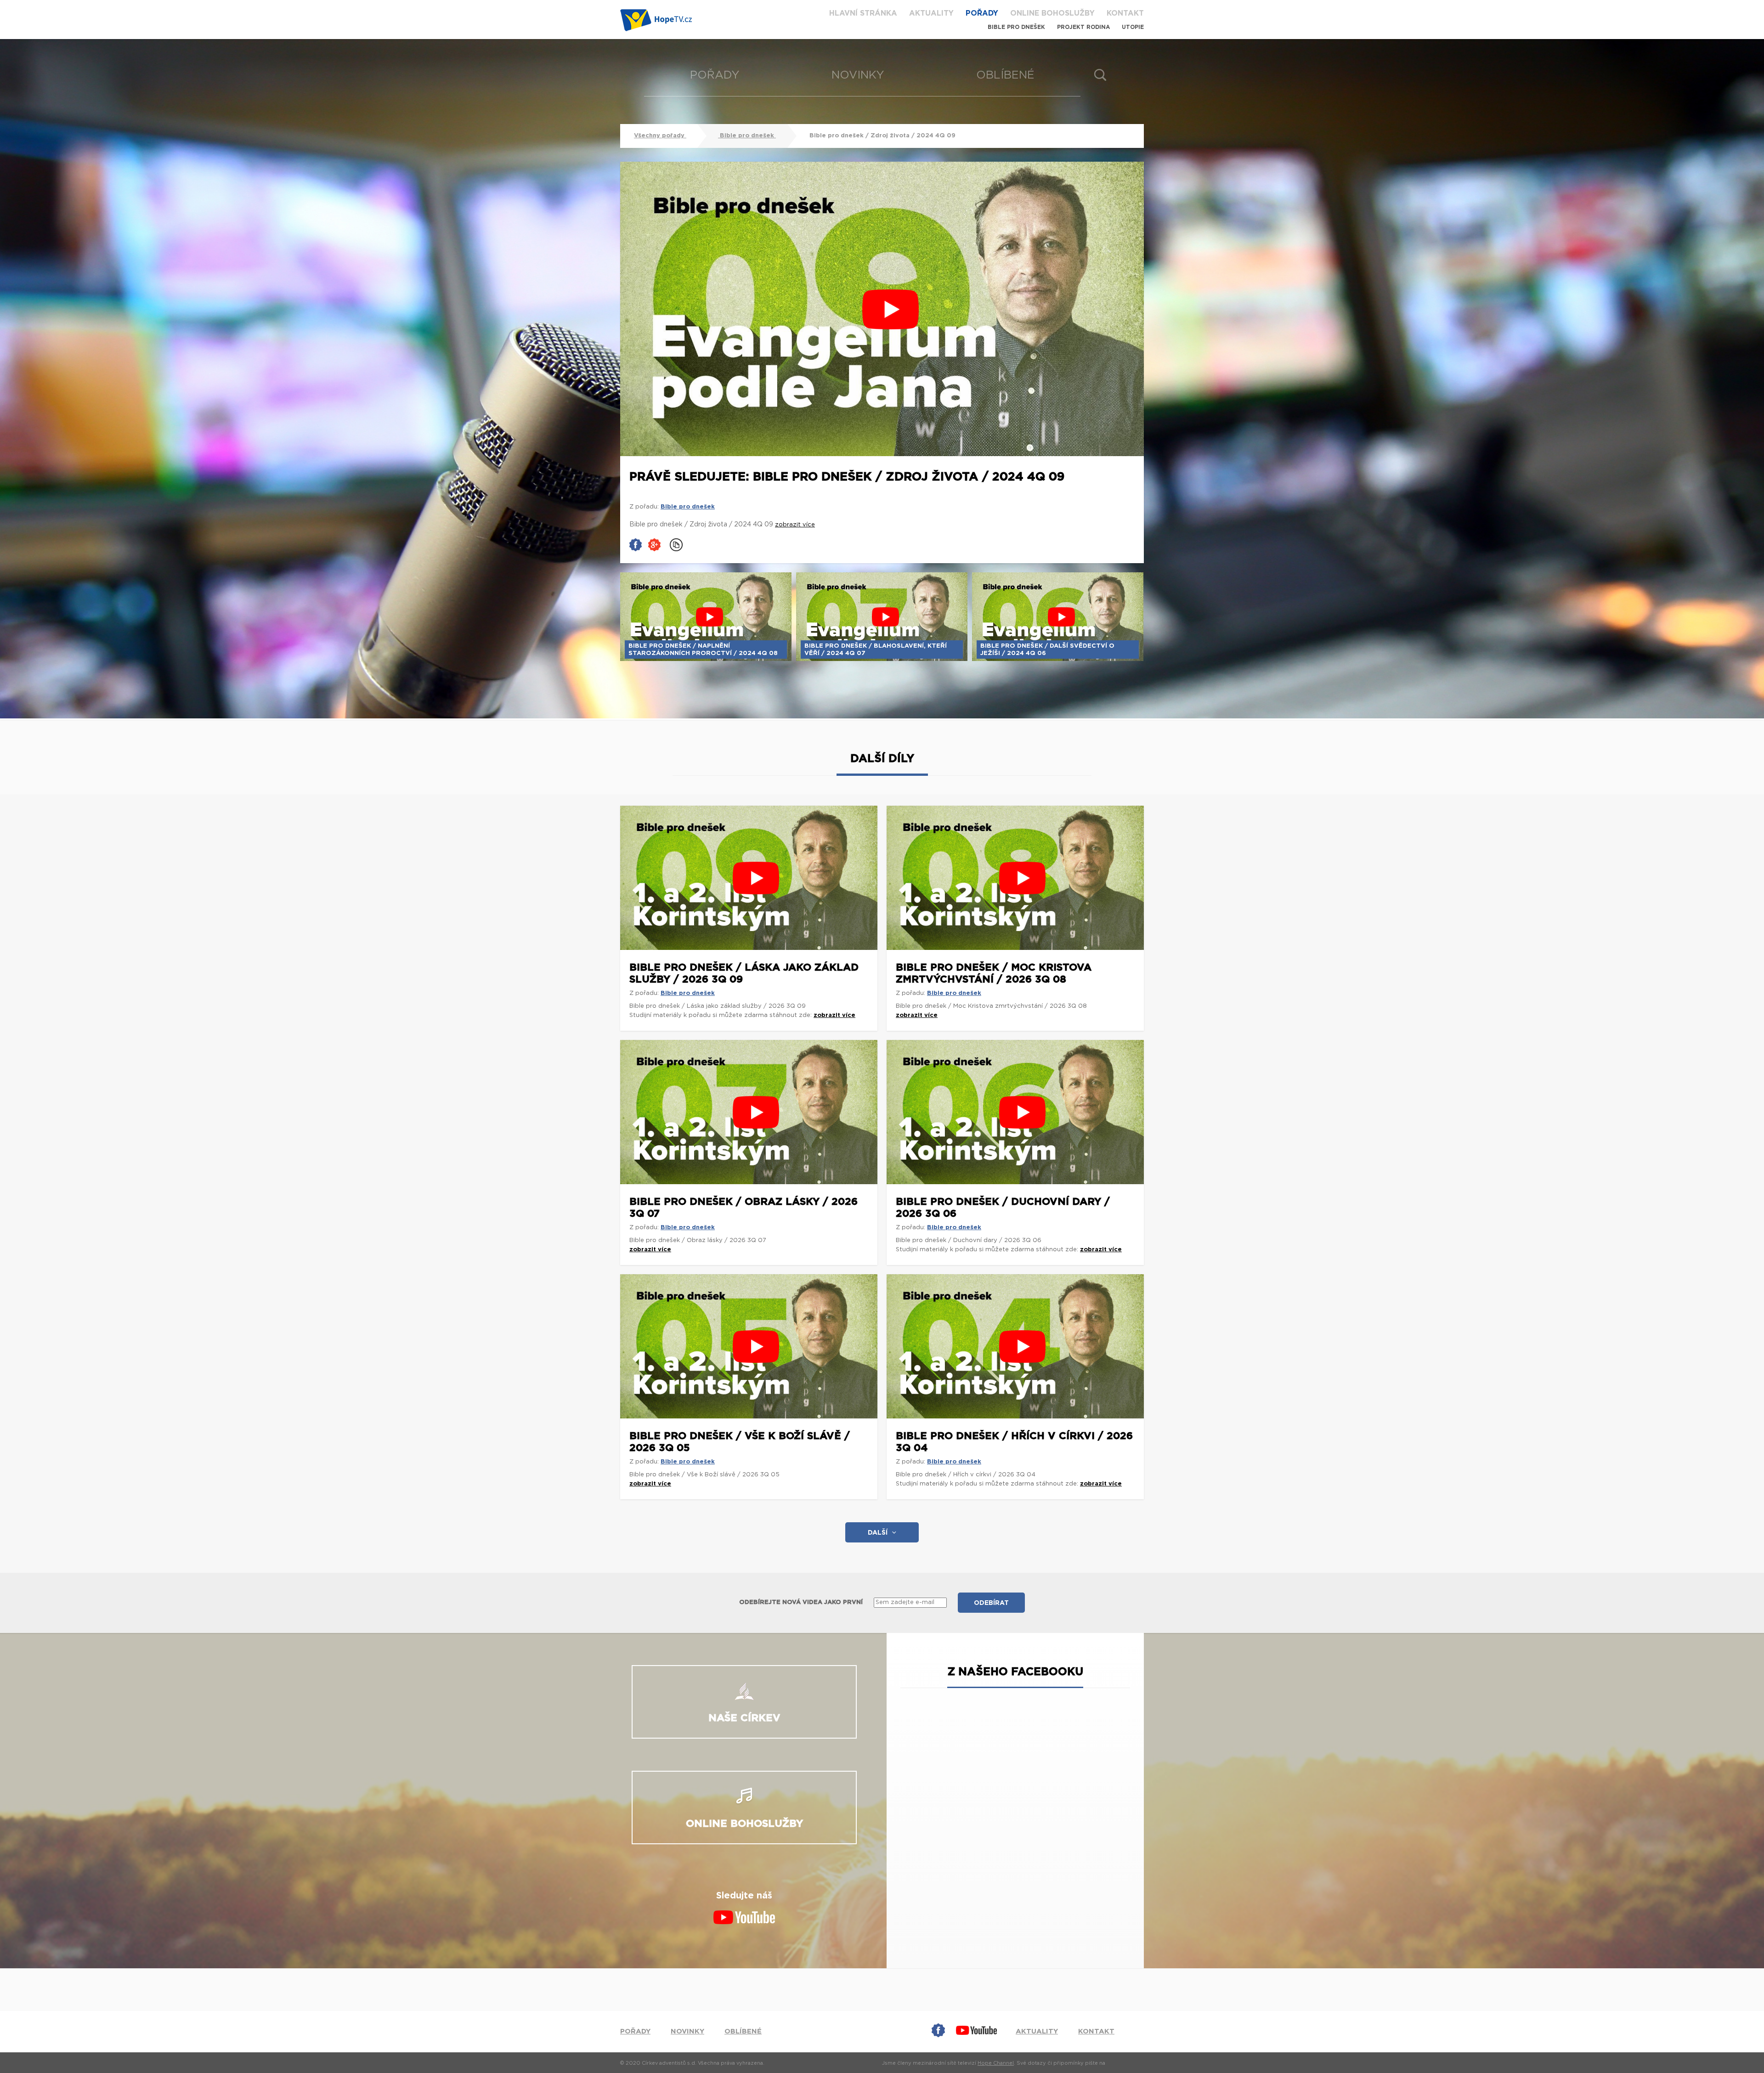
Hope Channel (996, 2063)
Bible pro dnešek (1016, 27)
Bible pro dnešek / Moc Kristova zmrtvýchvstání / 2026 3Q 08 (994, 973)
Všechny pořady (660, 136)
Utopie (1133, 27)
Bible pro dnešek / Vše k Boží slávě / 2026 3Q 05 (740, 1442)
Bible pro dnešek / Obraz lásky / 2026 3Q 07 (743, 1208)
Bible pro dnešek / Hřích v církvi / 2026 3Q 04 (1014, 1442)
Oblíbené (1005, 75)
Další (878, 1533)
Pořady (982, 13)
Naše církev (744, 1718)
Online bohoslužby (1052, 13)
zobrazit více (834, 1015)
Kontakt (1125, 13)
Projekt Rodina (1083, 27)
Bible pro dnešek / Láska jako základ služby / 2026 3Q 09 (744, 973)
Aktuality (931, 13)
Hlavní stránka (863, 13)
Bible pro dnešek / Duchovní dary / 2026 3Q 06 (1003, 1208)
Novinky (858, 75)
